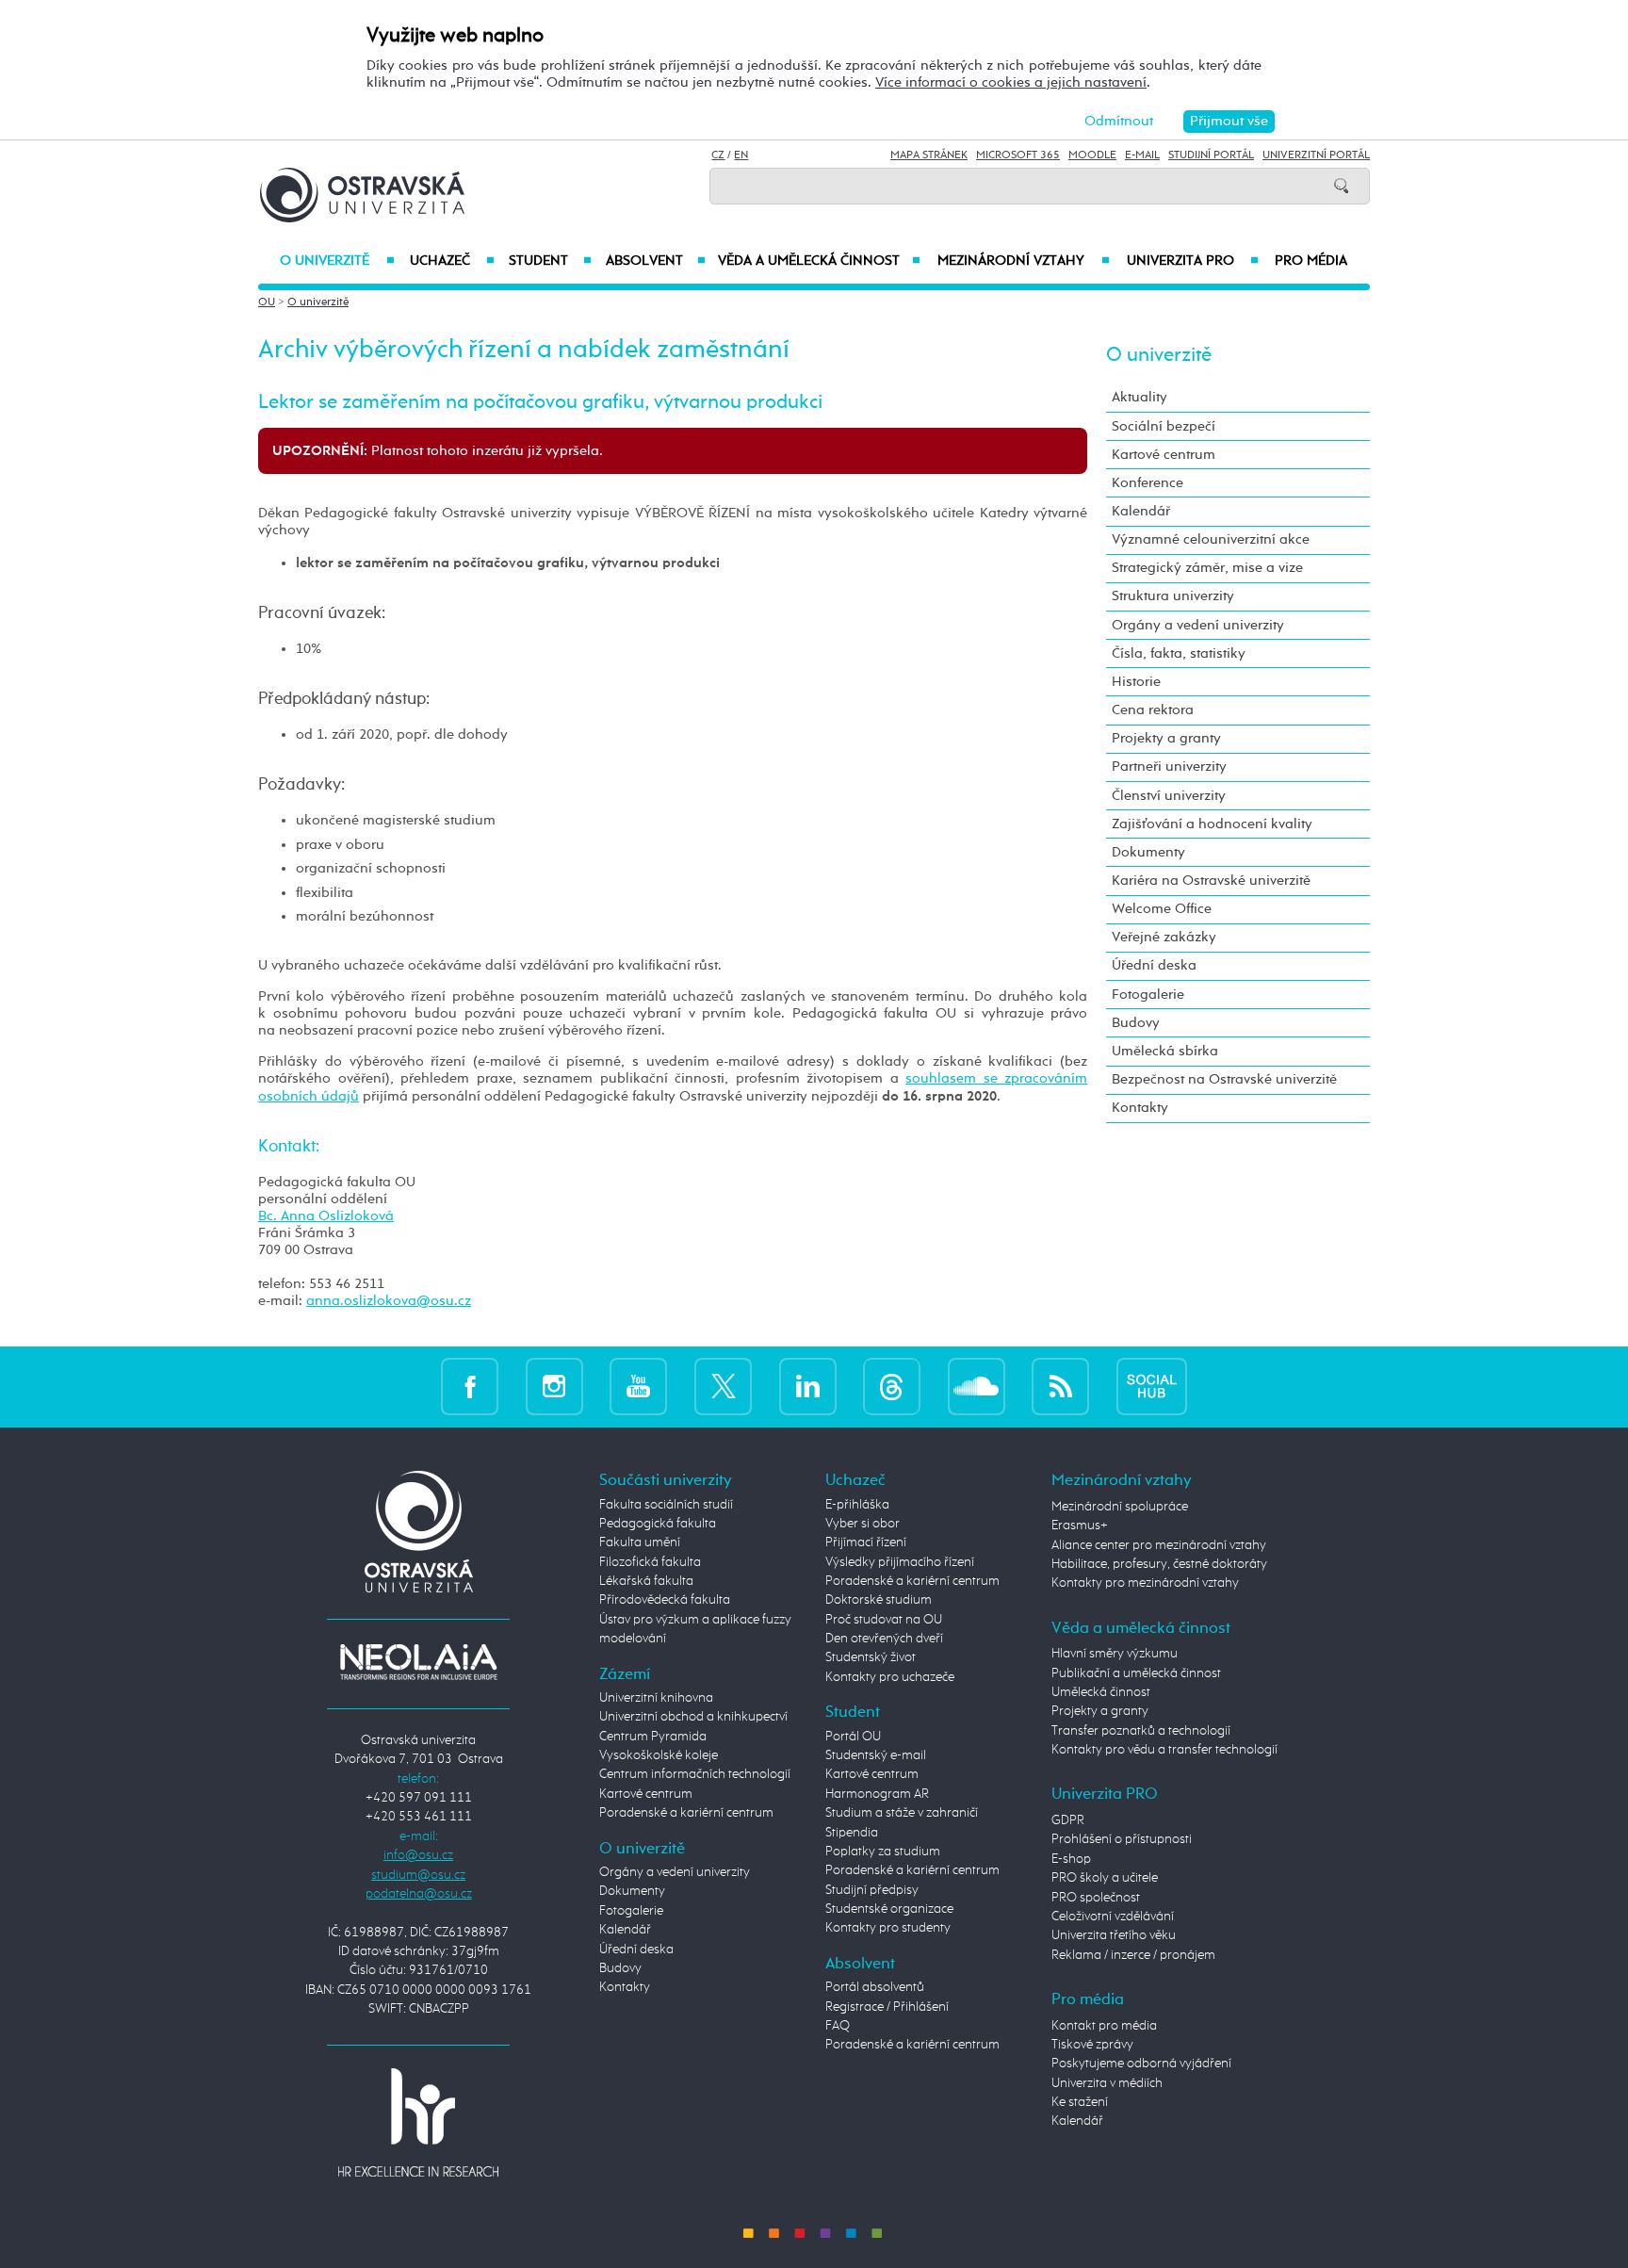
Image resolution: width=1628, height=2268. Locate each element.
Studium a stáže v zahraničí (902, 1813)
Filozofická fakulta (650, 1562)
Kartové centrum (1164, 455)
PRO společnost (1096, 1898)
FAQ (838, 2026)
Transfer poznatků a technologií (1141, 1731)
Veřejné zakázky (1164, 937)
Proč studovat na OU (884, 1620)
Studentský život (871, 1657)
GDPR (1068, 1820)
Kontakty (1140, 1108)
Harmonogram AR (877, 1794)
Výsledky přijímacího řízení (900, 1562)
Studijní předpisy (872, 1890)
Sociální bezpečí (1164, 426)
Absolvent (656, 261)
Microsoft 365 (1018, 155)
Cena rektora (1153, 710)
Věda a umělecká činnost (819, 261)
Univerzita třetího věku (1114, 1935)
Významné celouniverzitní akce (1211, 539)
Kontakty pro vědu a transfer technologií (1164, 1750)
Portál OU (853, 1737)
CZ (718, 155)
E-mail (1142, 155)
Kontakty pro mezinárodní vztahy (1145, 1583)
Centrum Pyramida (653, 1737)
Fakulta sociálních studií (666, 1505)
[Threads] (892, 1387)
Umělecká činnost (1101, 1692)
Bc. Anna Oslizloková (326, 1216)
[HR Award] (418, 2122)
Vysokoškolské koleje (659, 1755)
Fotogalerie (1148, 995)
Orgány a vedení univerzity (1198, 625)
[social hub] (1152, 1387)
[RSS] (1060, 1387)
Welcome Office (1162, 909)
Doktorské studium (879, 1600)
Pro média (1311, 261)
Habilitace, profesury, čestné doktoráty (1159, 1564)
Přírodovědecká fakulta (665, 1600)
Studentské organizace (889, 1909)
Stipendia (852, 1833)
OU (267, 302)
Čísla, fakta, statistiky (1179, 653)
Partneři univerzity (1169, 767)
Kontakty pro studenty (888, 1928)
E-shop (1071, 1859)
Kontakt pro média (1104, 2026)
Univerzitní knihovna (656, 1698)
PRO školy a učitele (1105, 1878)
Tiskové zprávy (1092, 2045)
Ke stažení (1080, 2102)
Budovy (1136, 1023)
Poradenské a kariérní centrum (686, 1813)
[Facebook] (470, 1387)
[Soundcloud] (977, 1387)
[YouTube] (638, 1387)
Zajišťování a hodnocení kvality (1212, 824)
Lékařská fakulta (646, 1581)
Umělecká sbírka (1165, 1051)
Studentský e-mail (876, 1755)
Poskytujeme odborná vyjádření (1141, 2064)
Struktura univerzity (1173, 596)
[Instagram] (554, 1387)
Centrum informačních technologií (695, 1774)
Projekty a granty (1166, 738)
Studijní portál (1211, 155)
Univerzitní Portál (1316, 155)
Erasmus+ (1080, 1526)
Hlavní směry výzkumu (1115, 1654)
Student (550, 261)
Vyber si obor (863, 1524)
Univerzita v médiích (1107, 2083)
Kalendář (1141, 511)
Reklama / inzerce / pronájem (1133, 1955)
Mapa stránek (929, 155)
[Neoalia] (418, 1661)
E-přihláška (857, 1505)
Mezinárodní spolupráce (1120, 1507)
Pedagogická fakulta (658, 1524)
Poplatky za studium (883, 1852)
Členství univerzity (1169, 796)
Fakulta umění (640, 1542)
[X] (723, 1387)
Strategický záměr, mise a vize (1207, 568)
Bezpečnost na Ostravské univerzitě (1224, 1079)
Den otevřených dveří (884, 1639)
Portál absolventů (875, 1987)
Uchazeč (452, 261)
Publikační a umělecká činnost (1136, 1673)
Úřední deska (1154, 965)
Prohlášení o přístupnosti (1122, 1839)
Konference (1148, 483)
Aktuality (1140, 397)
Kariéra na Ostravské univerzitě (1211, 881)
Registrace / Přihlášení (887, 2007)
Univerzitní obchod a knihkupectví (693, 1717)
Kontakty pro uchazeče (890, 1677)
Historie (1136, 682)
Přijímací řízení (866, 1542)
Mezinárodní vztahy (1024, 261)
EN (741, 155)
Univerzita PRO (1193, 261)
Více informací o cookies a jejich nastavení (1011, 82)
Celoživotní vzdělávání (1113, 1917)
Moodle (1092, 155)
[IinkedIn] (808, 1387)
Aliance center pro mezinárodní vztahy (1159, 1545)
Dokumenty (1148, 852)
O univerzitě (337, 261)
